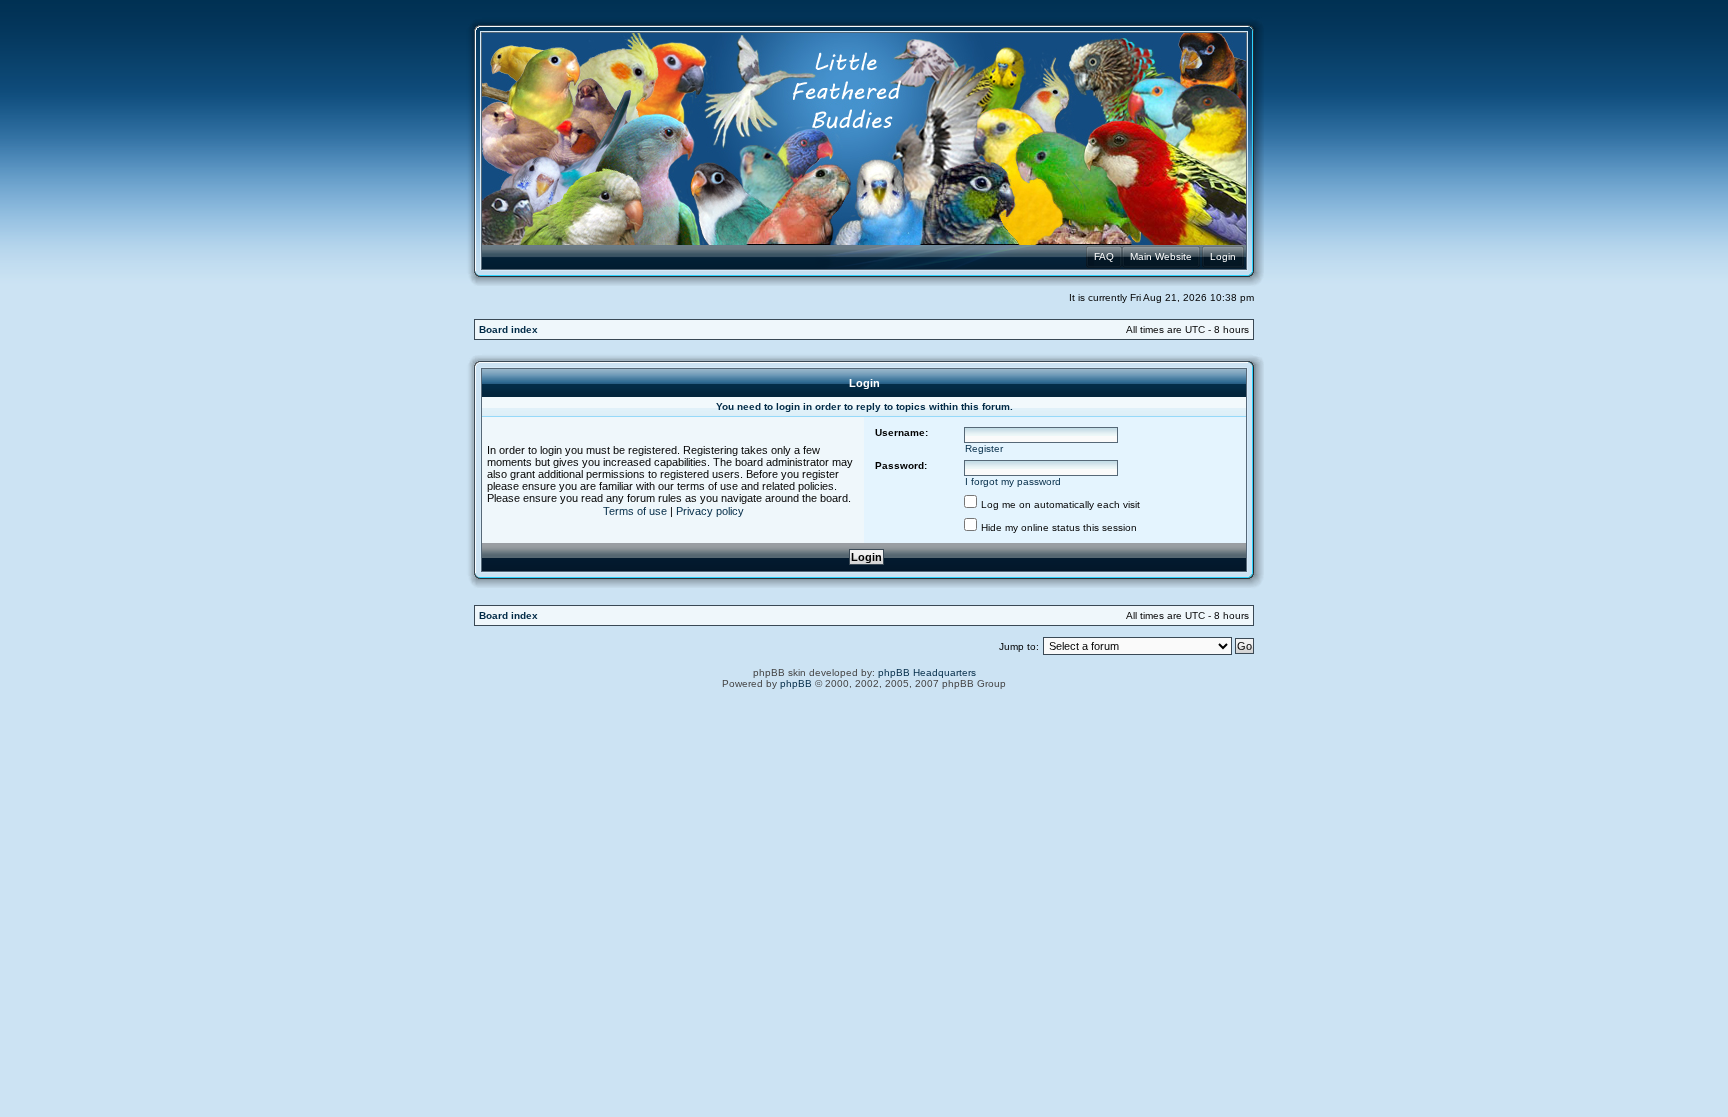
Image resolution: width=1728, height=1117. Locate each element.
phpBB (796, 683)
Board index (508, 329)
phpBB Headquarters (927, 672)
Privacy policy (710, 511)
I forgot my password (1013, 481)
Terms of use (635, 511)
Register (984, 448)
